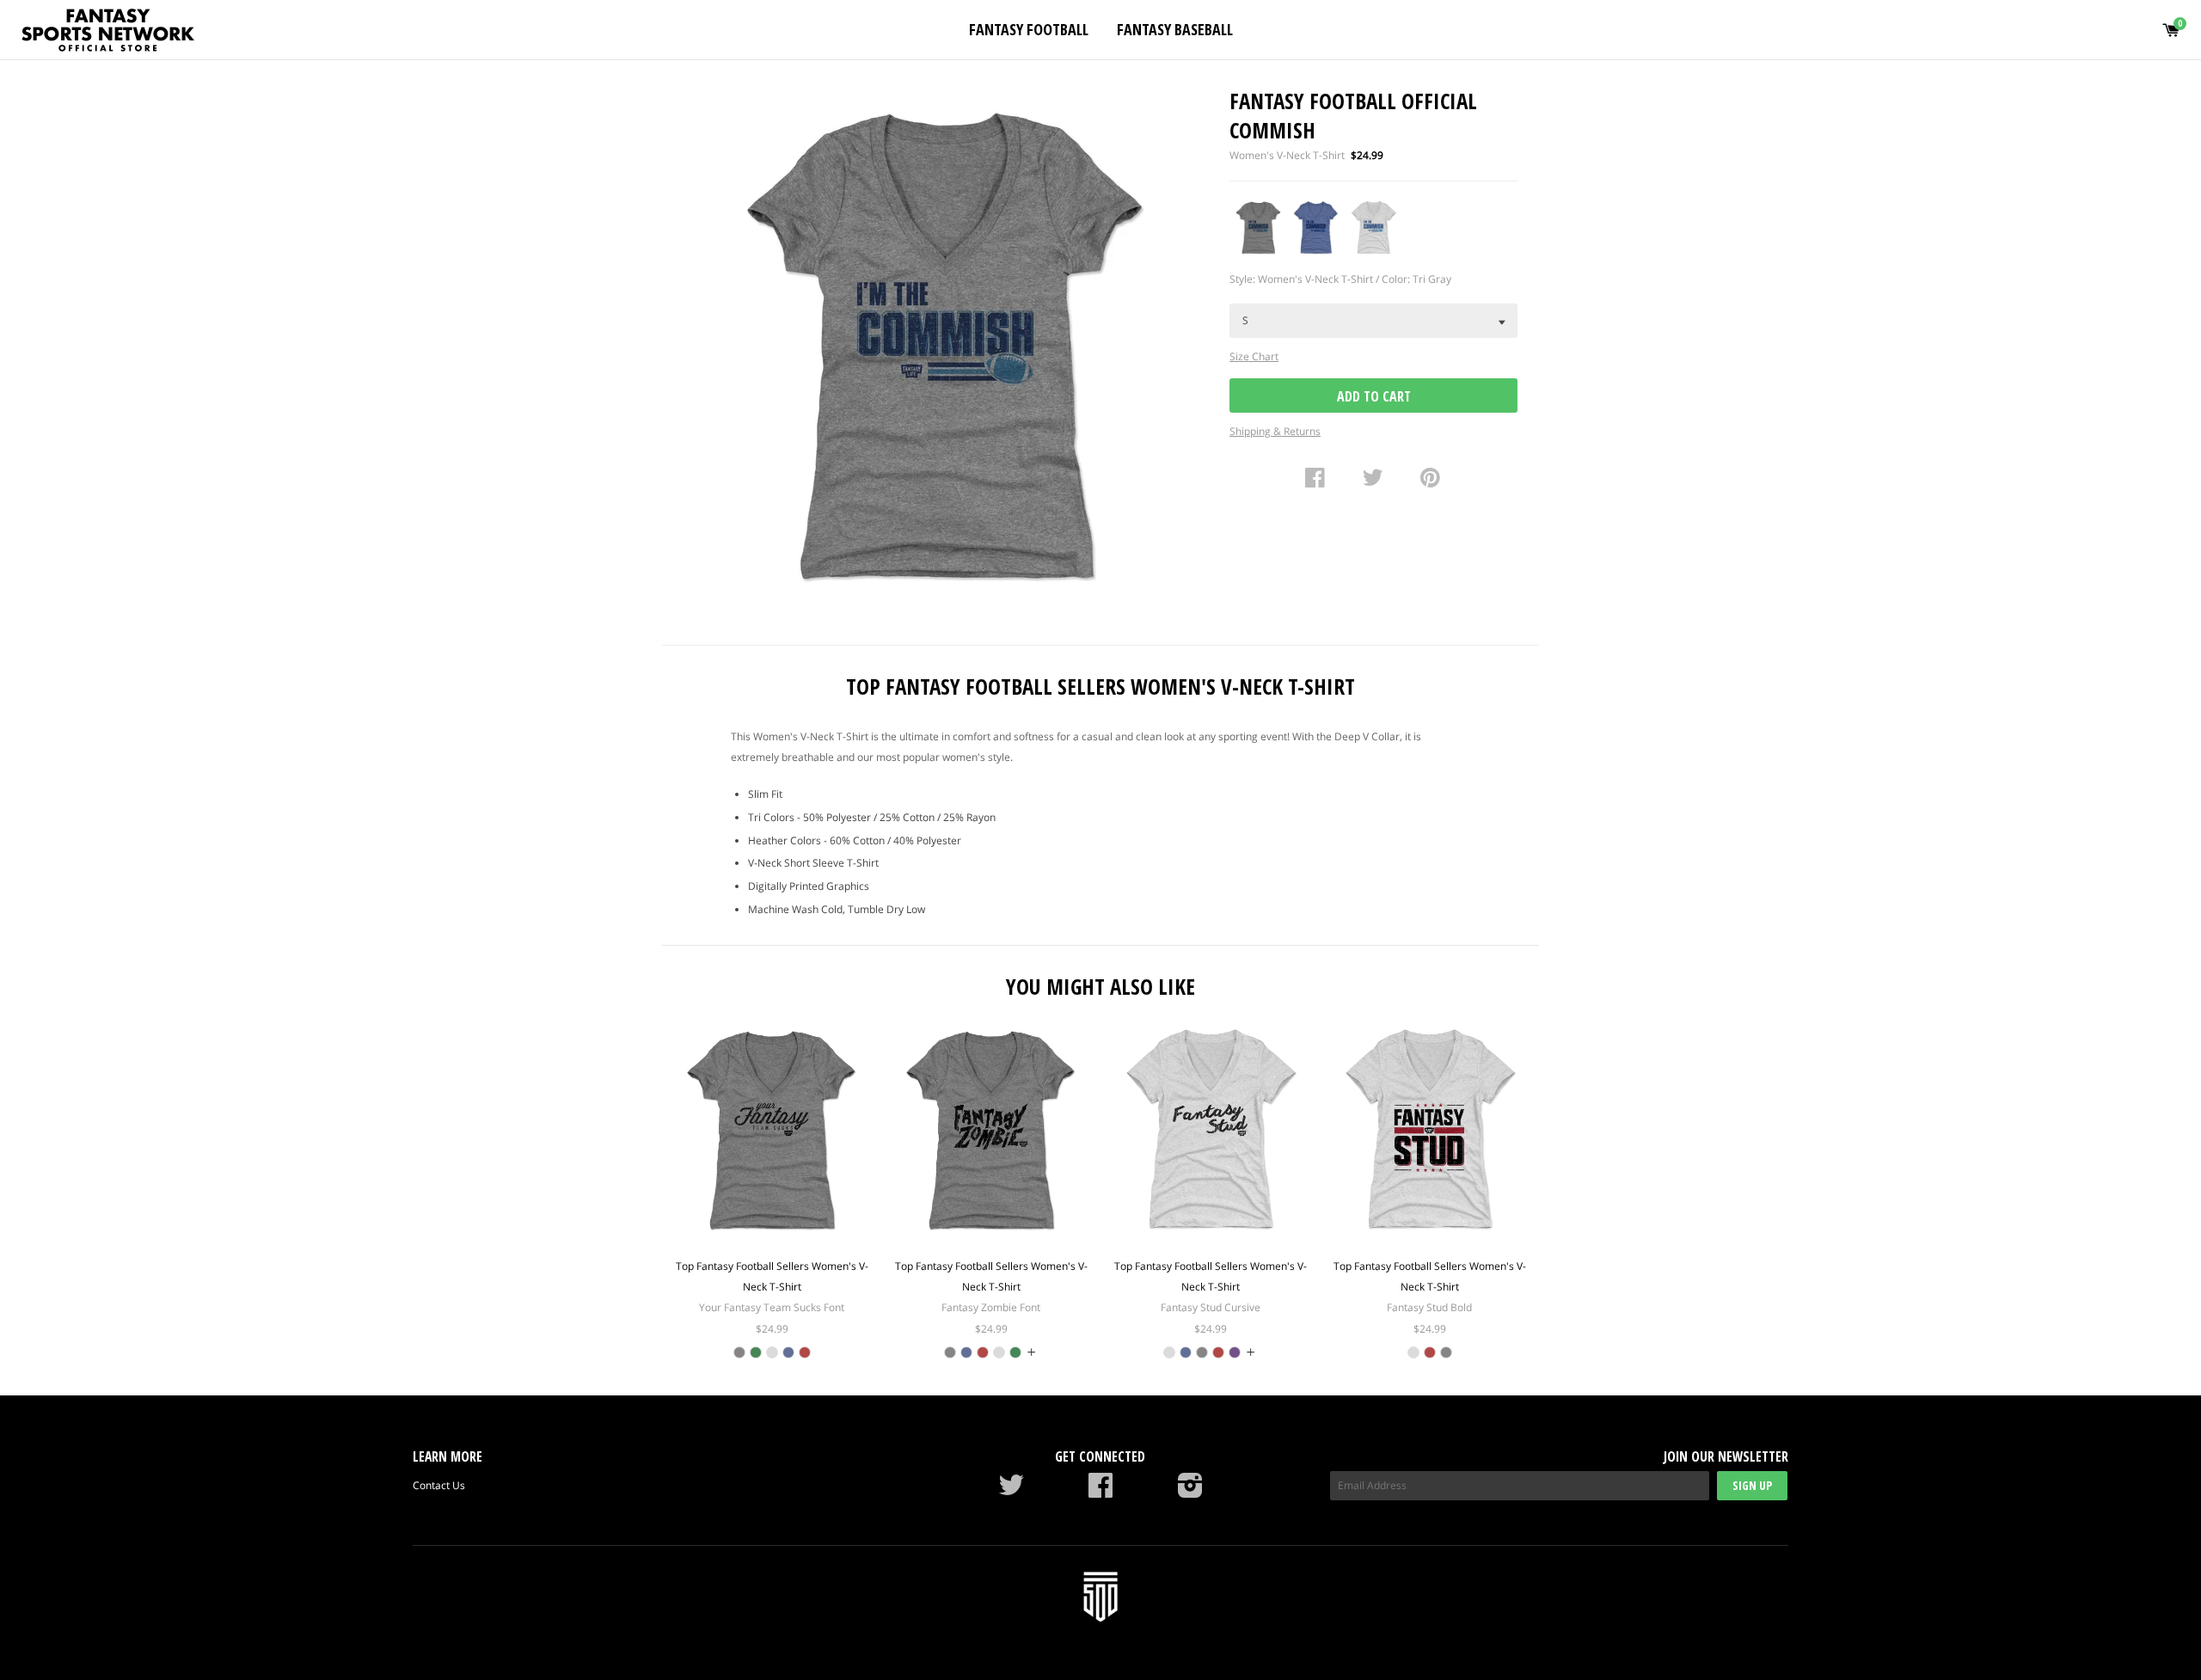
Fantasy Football (1029, 29)
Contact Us (439, 1485)
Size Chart (1254, 356)
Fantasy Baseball (1175, 29)
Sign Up (1752, 1485)
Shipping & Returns (1275, 431)
